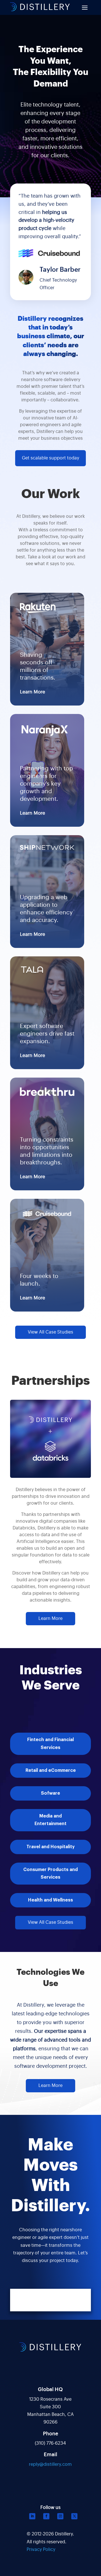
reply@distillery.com (50, 2464)
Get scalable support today (50, 458)
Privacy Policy (41, 2550)
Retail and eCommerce (51, 1770)
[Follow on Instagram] (60, 2516)
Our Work (51, 494)
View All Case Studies (50, 1332)
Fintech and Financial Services (50, 1744)
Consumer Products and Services (50, 1873)
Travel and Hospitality (50, 1847)
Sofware (50, 1793)
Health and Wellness (50, 1900)
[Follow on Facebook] (46, 2516)
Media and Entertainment (50, 1820)
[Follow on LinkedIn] (32, 2516)
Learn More (33, 692)
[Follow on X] (74, 2516)
